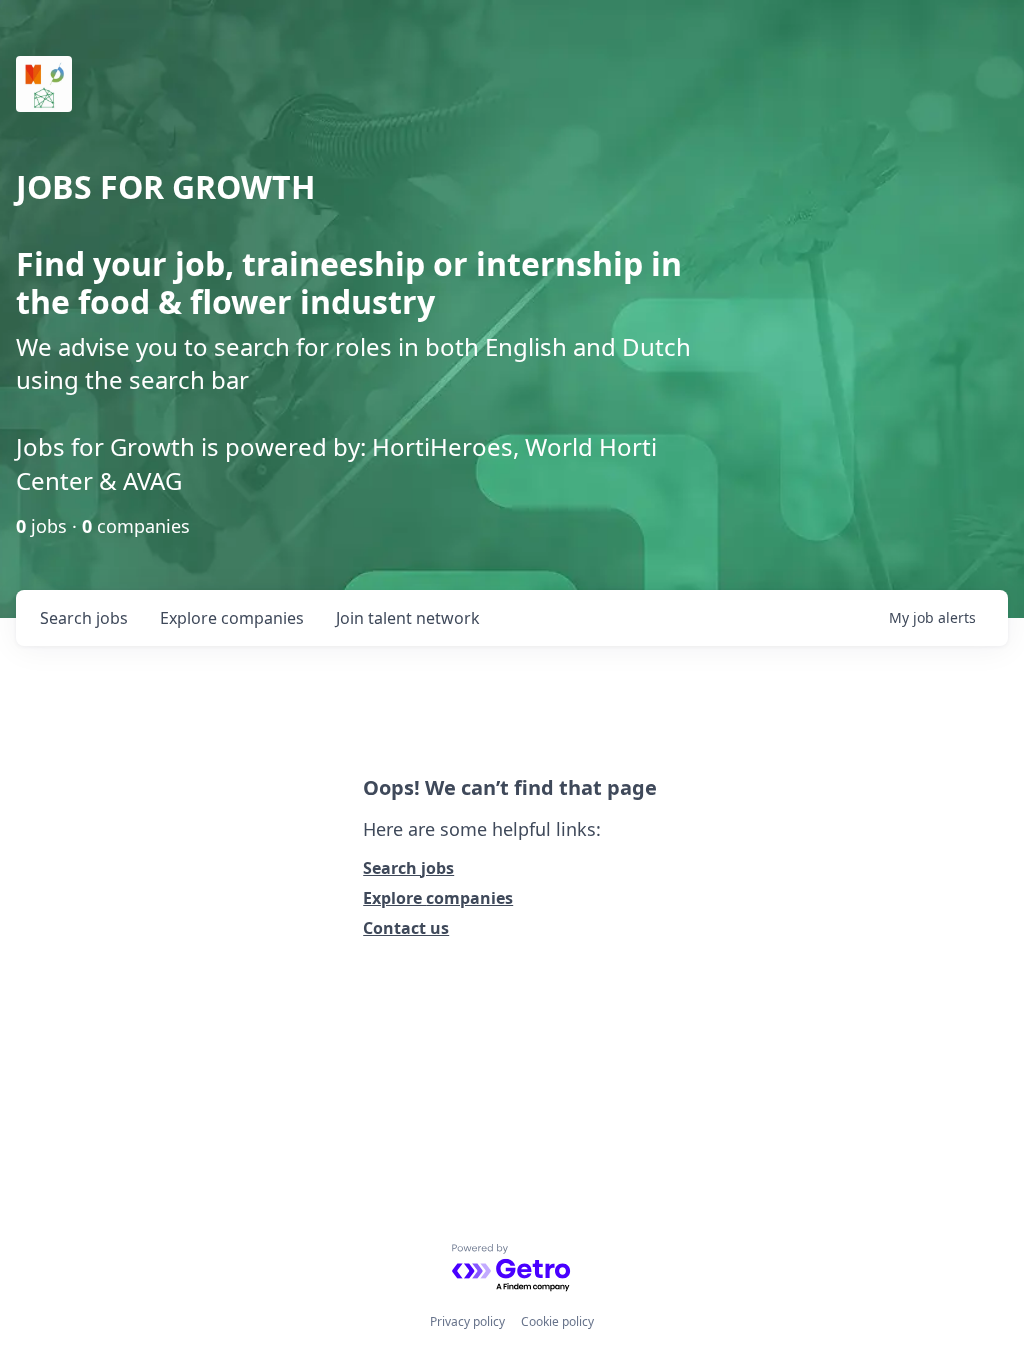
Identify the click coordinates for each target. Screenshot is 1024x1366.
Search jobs (408, 868)
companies (232, 618)
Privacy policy (467, 1321)
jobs (84, 618)
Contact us (406, 928)
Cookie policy (557, 1321)
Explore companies (438, 898)
